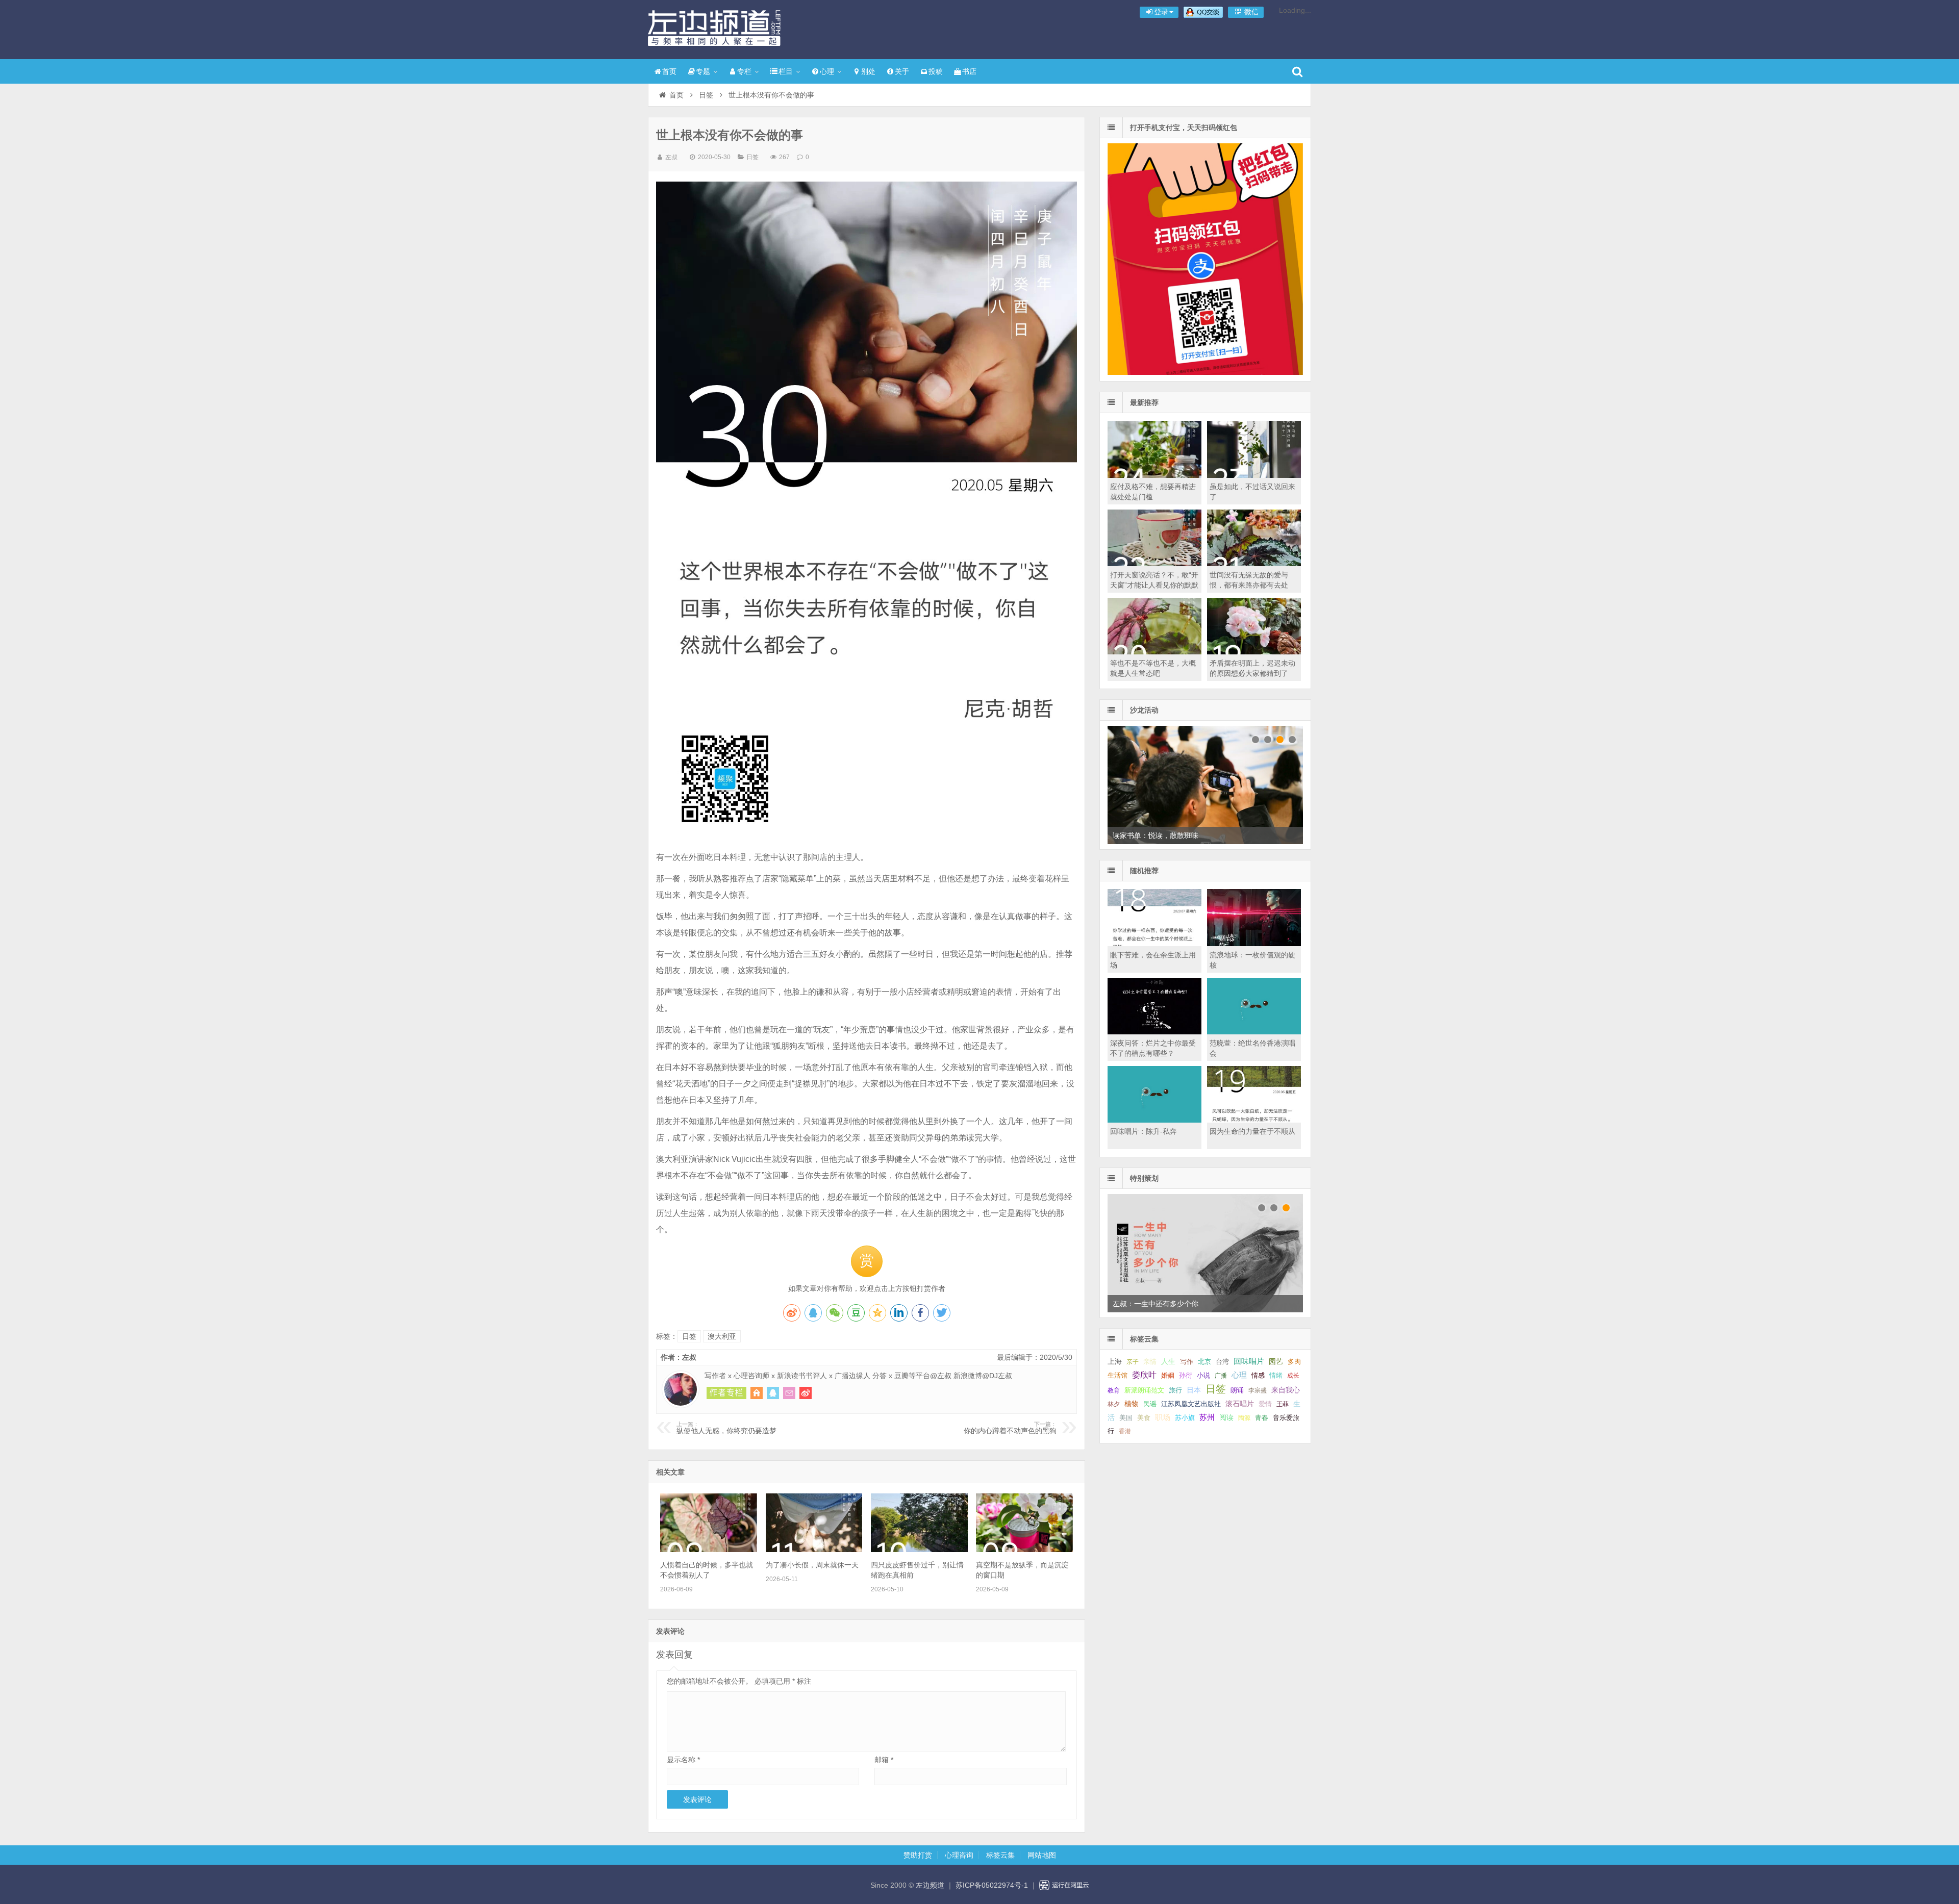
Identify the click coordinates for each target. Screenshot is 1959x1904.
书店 (969, 71)
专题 (703, 71)
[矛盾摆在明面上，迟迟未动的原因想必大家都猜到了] (1254, 652)
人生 (1168, 1362)
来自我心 (1286, 1390)
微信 (1250, 12)
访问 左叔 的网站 (757, 1393)
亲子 (1133, 1362)
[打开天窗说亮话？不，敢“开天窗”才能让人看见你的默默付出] (1154, 564)
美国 (1126, 1418)
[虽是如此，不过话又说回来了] (1254, 475)
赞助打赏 (918, 1855)
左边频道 (714, 28)
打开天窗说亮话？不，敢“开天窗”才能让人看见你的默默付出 (1154, 585)
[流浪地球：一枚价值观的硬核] (1254, 944)
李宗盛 (1258, 1390)
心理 (827, 71)
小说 (1203, 1375)
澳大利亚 (722, 1336)
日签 (706, 95)
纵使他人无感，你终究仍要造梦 (726, 1428)
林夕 (1114, 1404)
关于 (902, 71)
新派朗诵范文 (1144, 1390)
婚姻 (1168, 1376)
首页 (669, 71)
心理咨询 (959, 1855)
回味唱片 (1249, 1361)
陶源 (1244, 1418)
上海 (1115, 1362)
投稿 (936, 71)
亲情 (1150, 1362)
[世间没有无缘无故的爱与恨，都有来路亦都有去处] (1254, 564)
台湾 (1222, 1362)
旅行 (1175, 1390)
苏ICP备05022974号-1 (992, 1885)
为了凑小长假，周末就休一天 (812, 1565)
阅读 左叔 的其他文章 (726, 1393)
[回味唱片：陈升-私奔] (1154, 1120)
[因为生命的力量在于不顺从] (1254, 1120)
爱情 (1265, 1404)
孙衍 (1186, 1375)
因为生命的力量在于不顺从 (1252, 1131)
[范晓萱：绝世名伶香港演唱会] (1254, 1032)
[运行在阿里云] (1064, 1885)
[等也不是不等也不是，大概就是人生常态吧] (1154, 652)
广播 (1221, 1376)
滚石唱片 (1240, 1404)
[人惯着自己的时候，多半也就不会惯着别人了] (709, 1550)
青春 (1262, 1418)
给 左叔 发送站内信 (789, 1393)
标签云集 (1000, 1855)
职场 (1163, 1417)
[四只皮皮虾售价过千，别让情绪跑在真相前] (919, 1550)
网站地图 (1042, 1855)
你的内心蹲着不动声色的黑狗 (1010, 1428)
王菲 (1283, 1404)
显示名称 (683, 1760)
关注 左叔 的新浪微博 (806, 1393)
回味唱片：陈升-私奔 (1144, 1131)
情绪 (1276, 1376)
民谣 (1150, 1404)
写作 (1187, 1362)
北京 (1204, 1362)
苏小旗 (1185, 1418)
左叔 (671, 157)
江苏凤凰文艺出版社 (1191, 1404)
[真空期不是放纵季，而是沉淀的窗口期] (1024, 1550)
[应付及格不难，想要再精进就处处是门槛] (1154, 475)
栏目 (786, 71)
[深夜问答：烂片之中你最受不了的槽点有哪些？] (1154, 1032)
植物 (1132, 1404)
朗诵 (1237, 1390)
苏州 (1207, 1417)
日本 (1194, 1390)
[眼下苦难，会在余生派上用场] (1154, 944)
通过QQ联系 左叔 (773, 1393)
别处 (868, 71)
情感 (1258, 1376)
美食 (1144, 1418)
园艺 (1276, 1362)
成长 (1293, 1376)
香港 (1125, 1431)
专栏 (744, 71)
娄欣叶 (1144, 1375)
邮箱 (884, 1760)
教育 (1114, 1390)
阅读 (1226, 1418)
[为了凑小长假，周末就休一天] (814, 1550)
